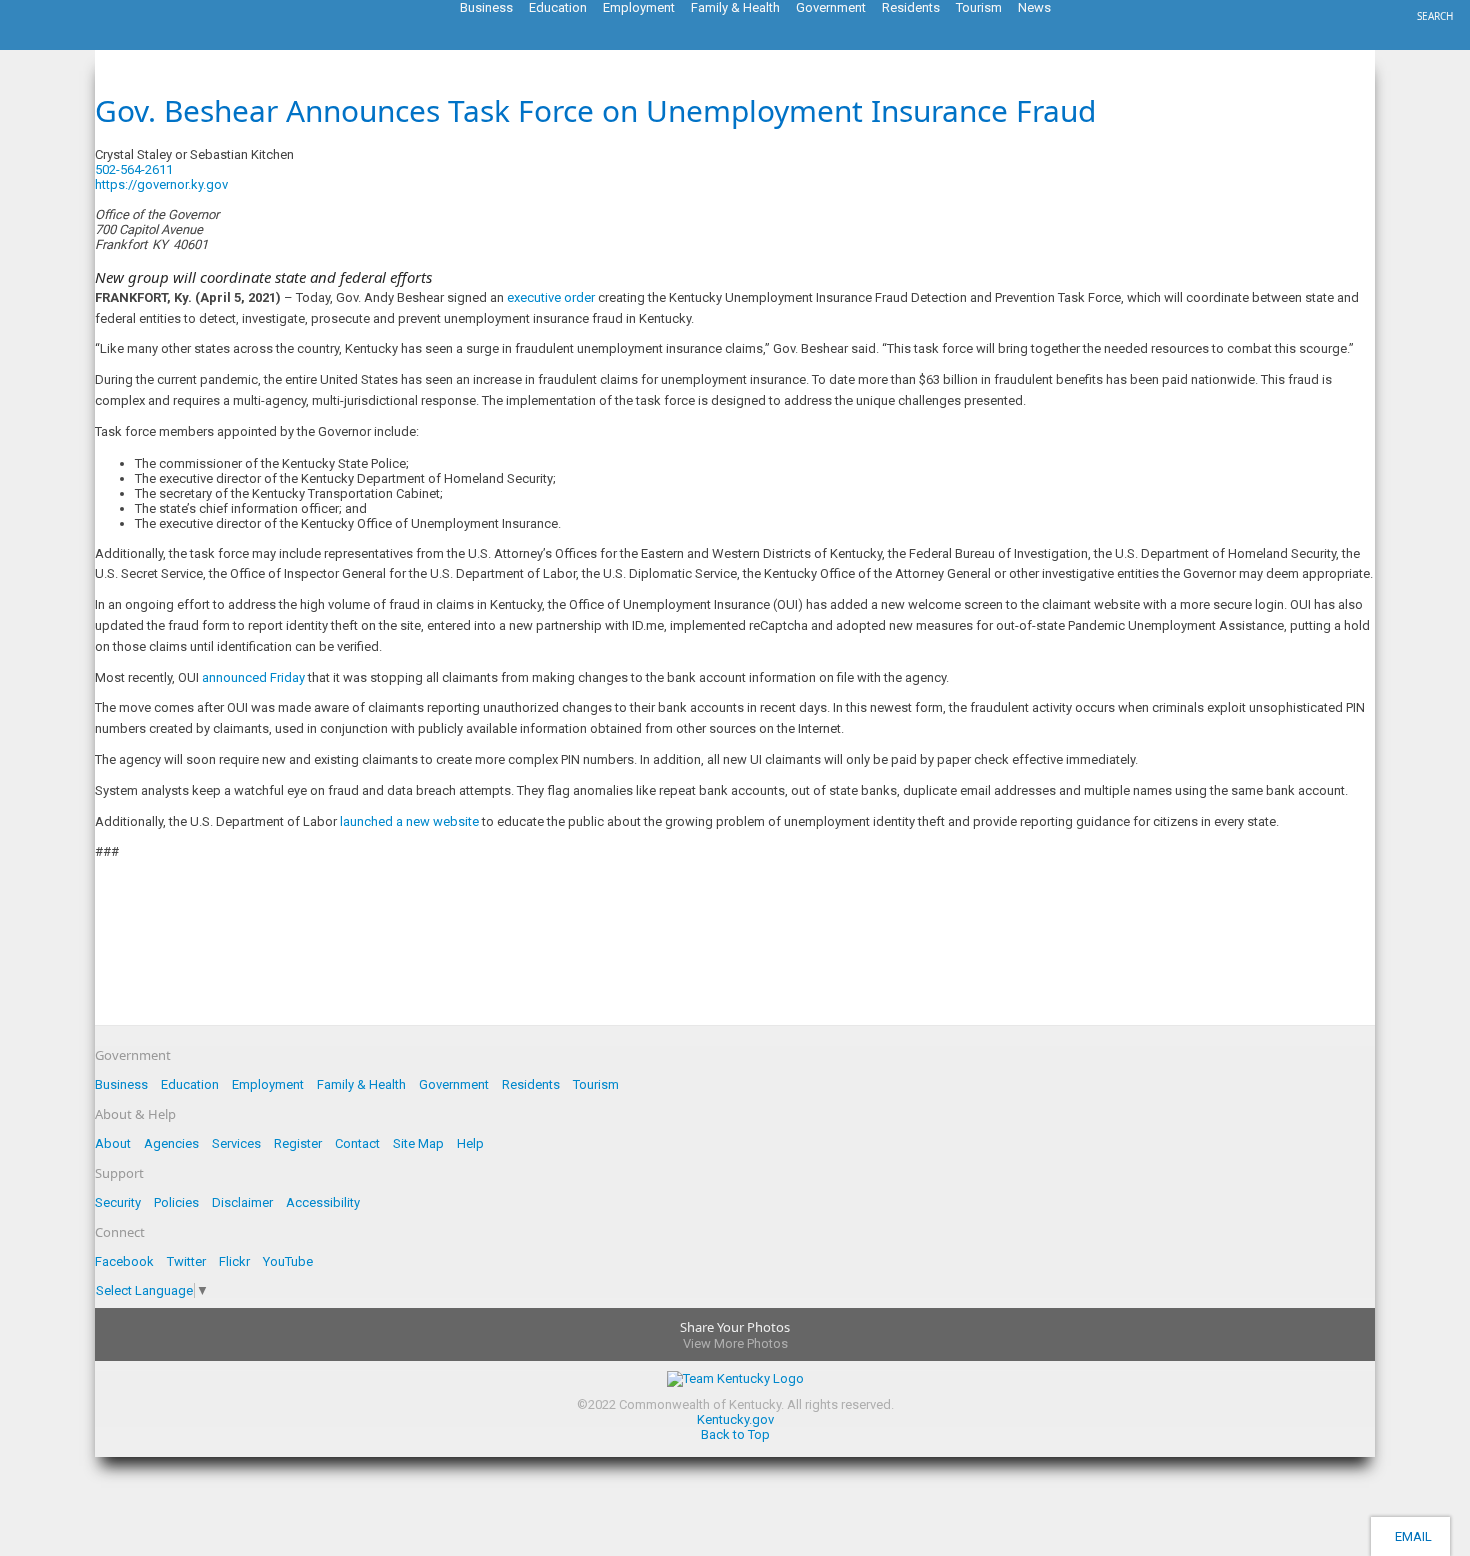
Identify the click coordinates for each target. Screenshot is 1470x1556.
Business (121, 1084)
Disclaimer (242, 1202)
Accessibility (323, 1202)
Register (298, 1143)
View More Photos (735, 1343)
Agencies (171, 1143)
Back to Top (735, 1434)
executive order (551, 297)
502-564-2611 (134, 169)
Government (454, 1084)
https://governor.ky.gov (161, 184)
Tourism (596, 1084)
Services (236, 1143)
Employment (268, 1084)
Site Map (418, 1143)
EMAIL (1410, 1536)
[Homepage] (95, 44)
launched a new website (409, 821)
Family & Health (361, 1084)
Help (470, 1143)
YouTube (288, 1261)
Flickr (234, 1261)
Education (190, 1084)
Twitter (186, 1261)
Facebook (124, 1261)
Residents (531, 1084)
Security (118, 1202)
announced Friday (253, 677)
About (113, 1143)
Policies (176, 1202)
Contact (357, 1143)
